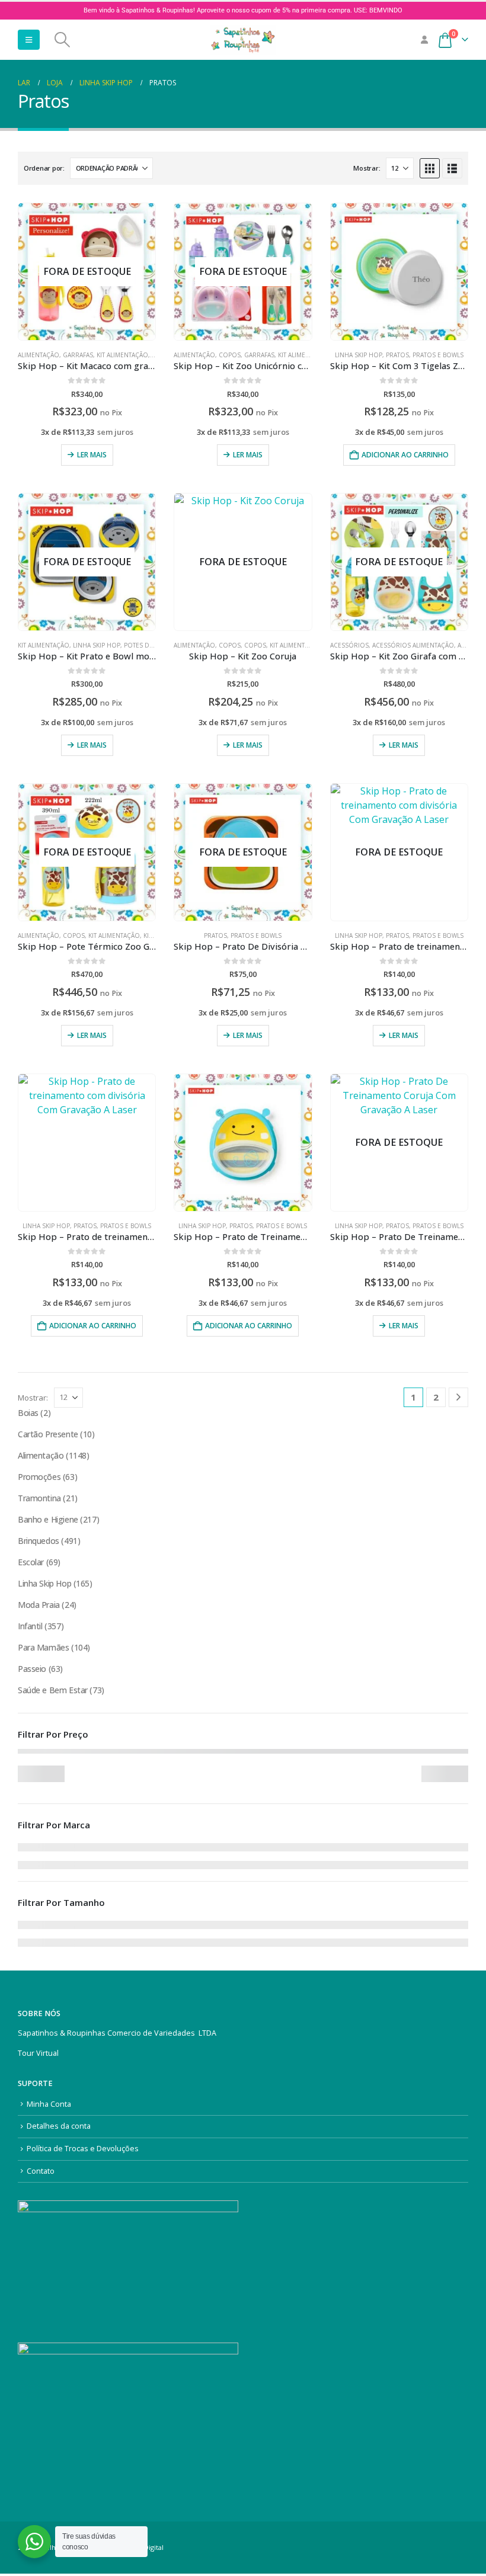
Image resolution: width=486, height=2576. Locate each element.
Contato (41, 2171)
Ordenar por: (44, 168)
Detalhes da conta (59, 2126)
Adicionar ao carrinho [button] (405, 455)
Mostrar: (367, 168)
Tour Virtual (38, 2053)
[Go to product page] (399, 272)
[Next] (458, 1397)
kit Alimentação (44, 645)
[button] (29, 40)
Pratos (397, 355)
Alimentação (39, 355)
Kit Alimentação (122, 355)
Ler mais (92, 455)
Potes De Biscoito (154, 645)
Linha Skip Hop (359, 355)
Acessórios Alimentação (413, 645)
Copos (230, 355)
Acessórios (349, 645)
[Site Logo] (243, 40)
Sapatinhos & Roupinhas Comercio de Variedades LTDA (117, 2033)
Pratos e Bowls (438, 355)
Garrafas (78, 355)
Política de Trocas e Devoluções (83, 2149)
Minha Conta (49, 2104)
